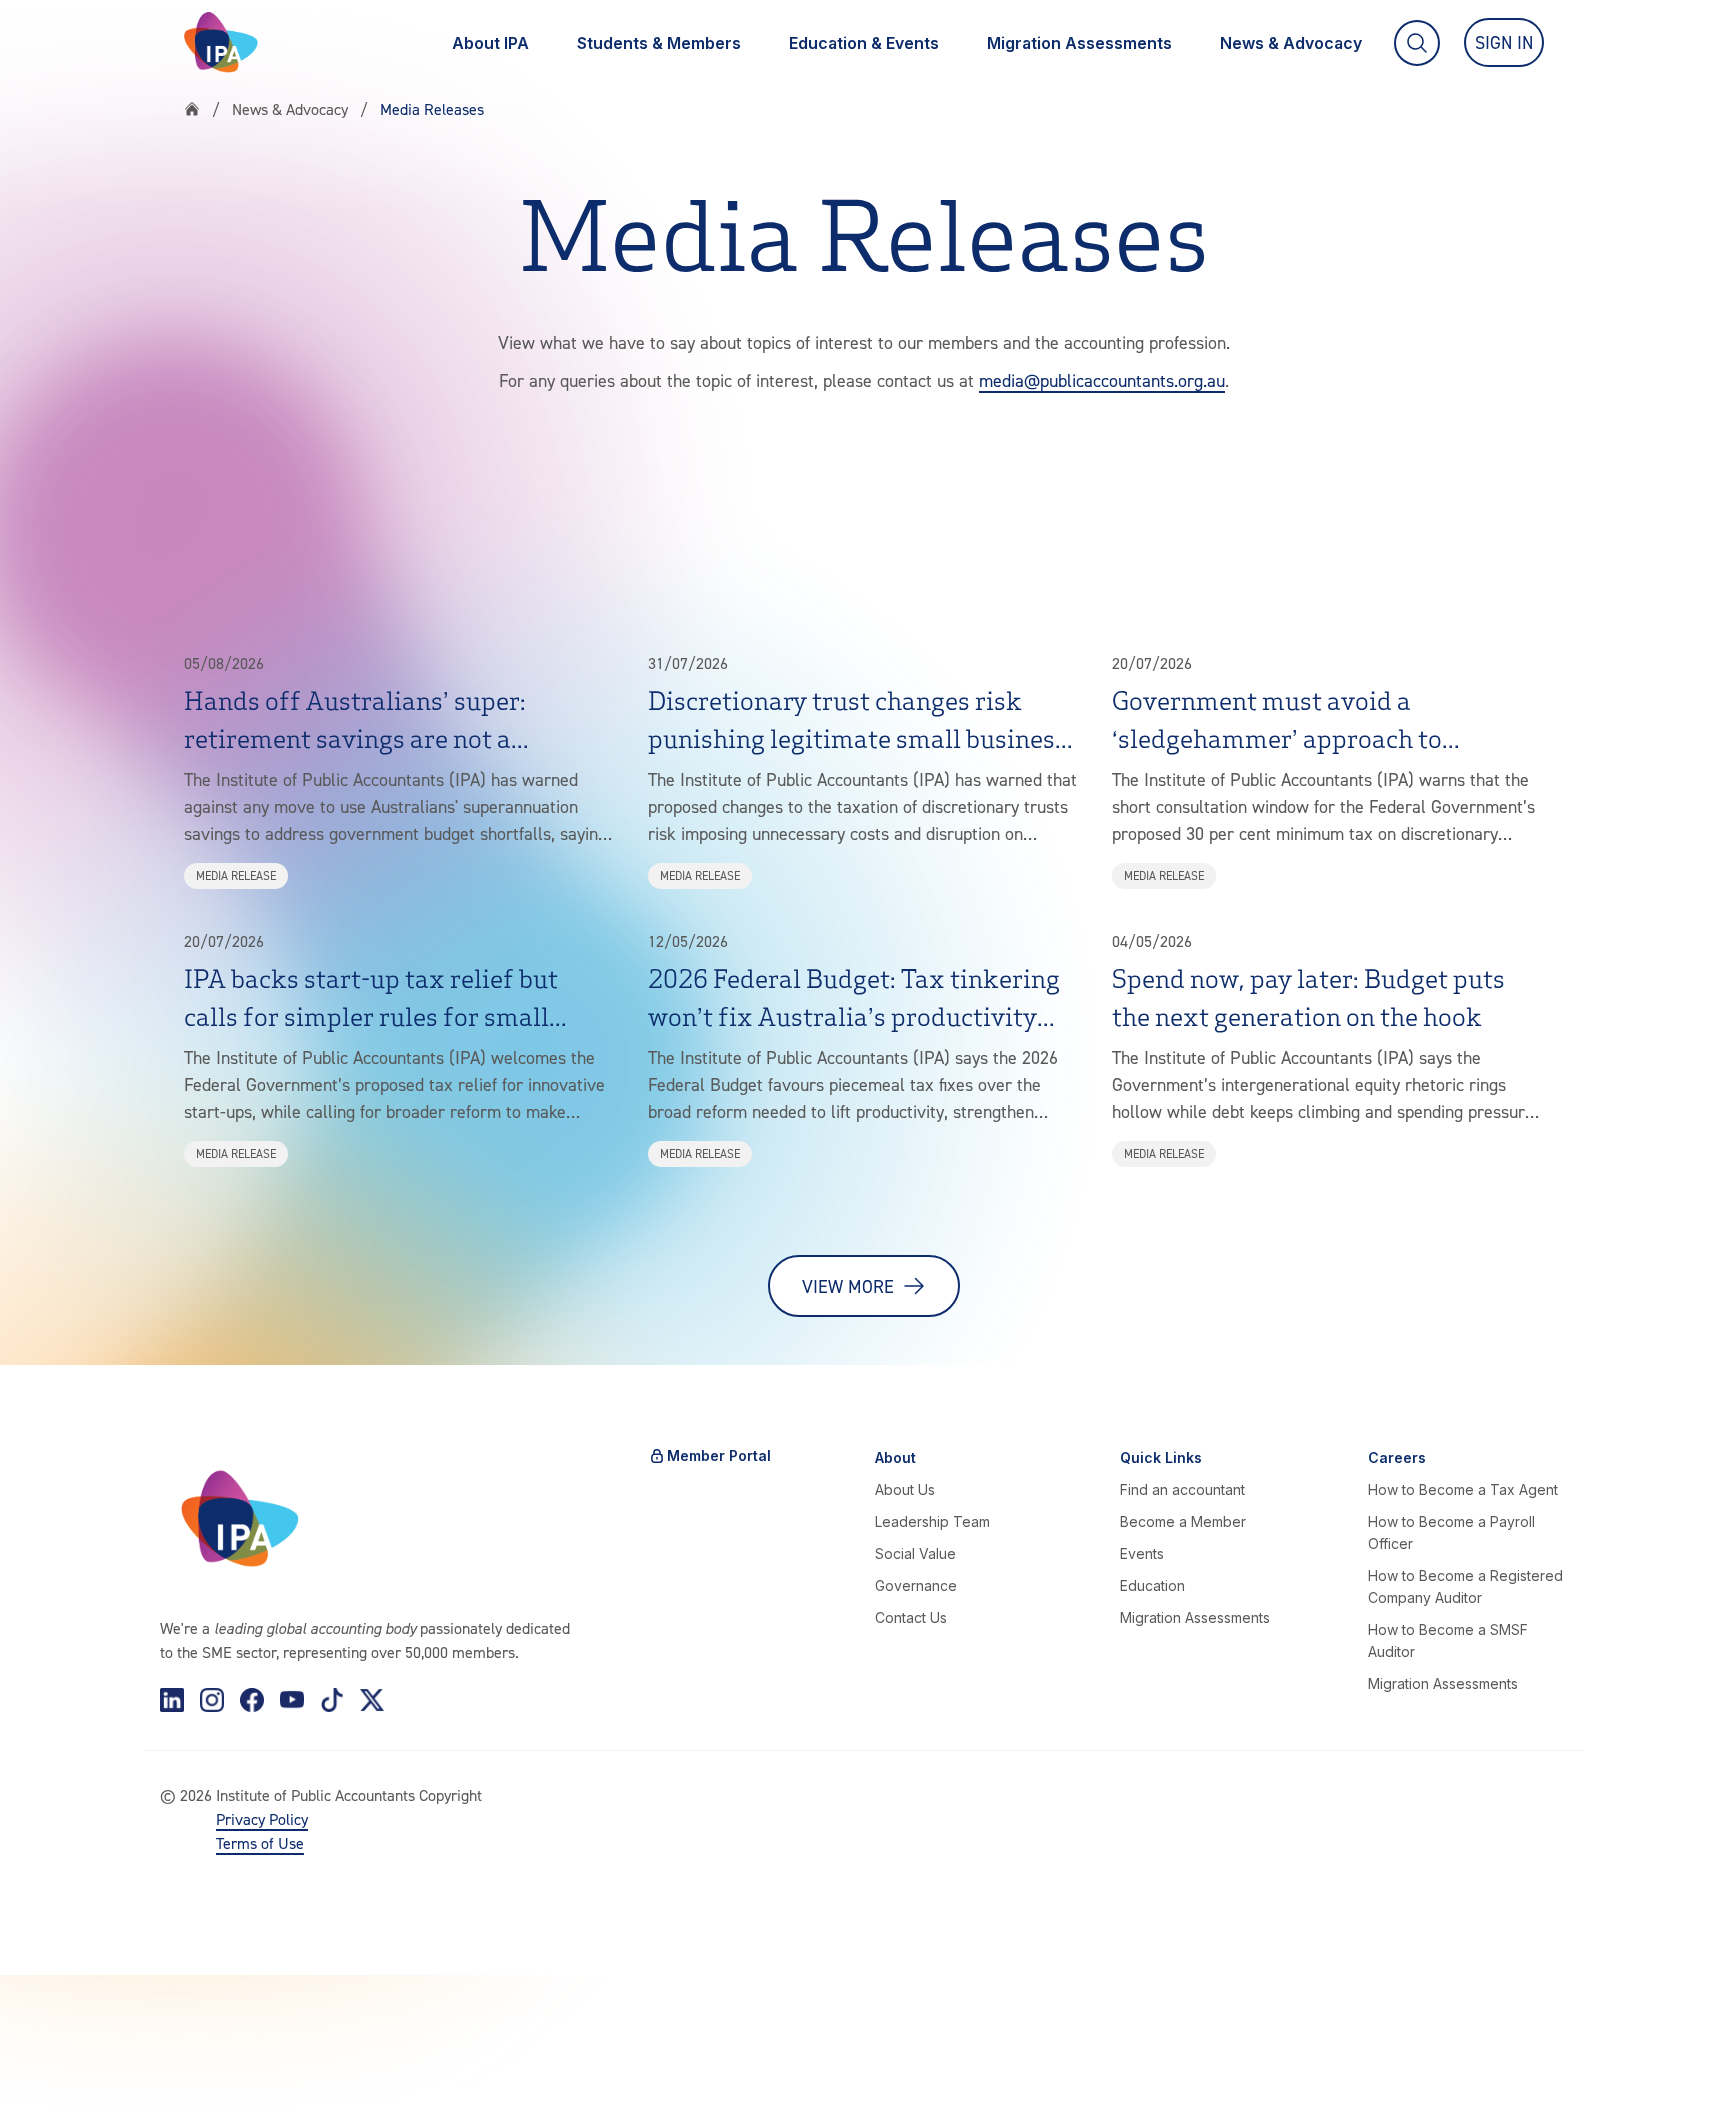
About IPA (490, 43)
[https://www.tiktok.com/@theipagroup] (332, 1700)
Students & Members (659, 43)
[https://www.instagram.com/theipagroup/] (212, 1700)
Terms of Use (260, 1843)
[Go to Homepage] (221, 42)
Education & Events (864, 43)
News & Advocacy (1291, 43)
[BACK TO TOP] (48, 2077)
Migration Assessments (1079, 43)
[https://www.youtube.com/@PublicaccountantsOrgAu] (292, 1700)
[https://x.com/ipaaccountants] (372, 1700)
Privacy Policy (262, 1819)
